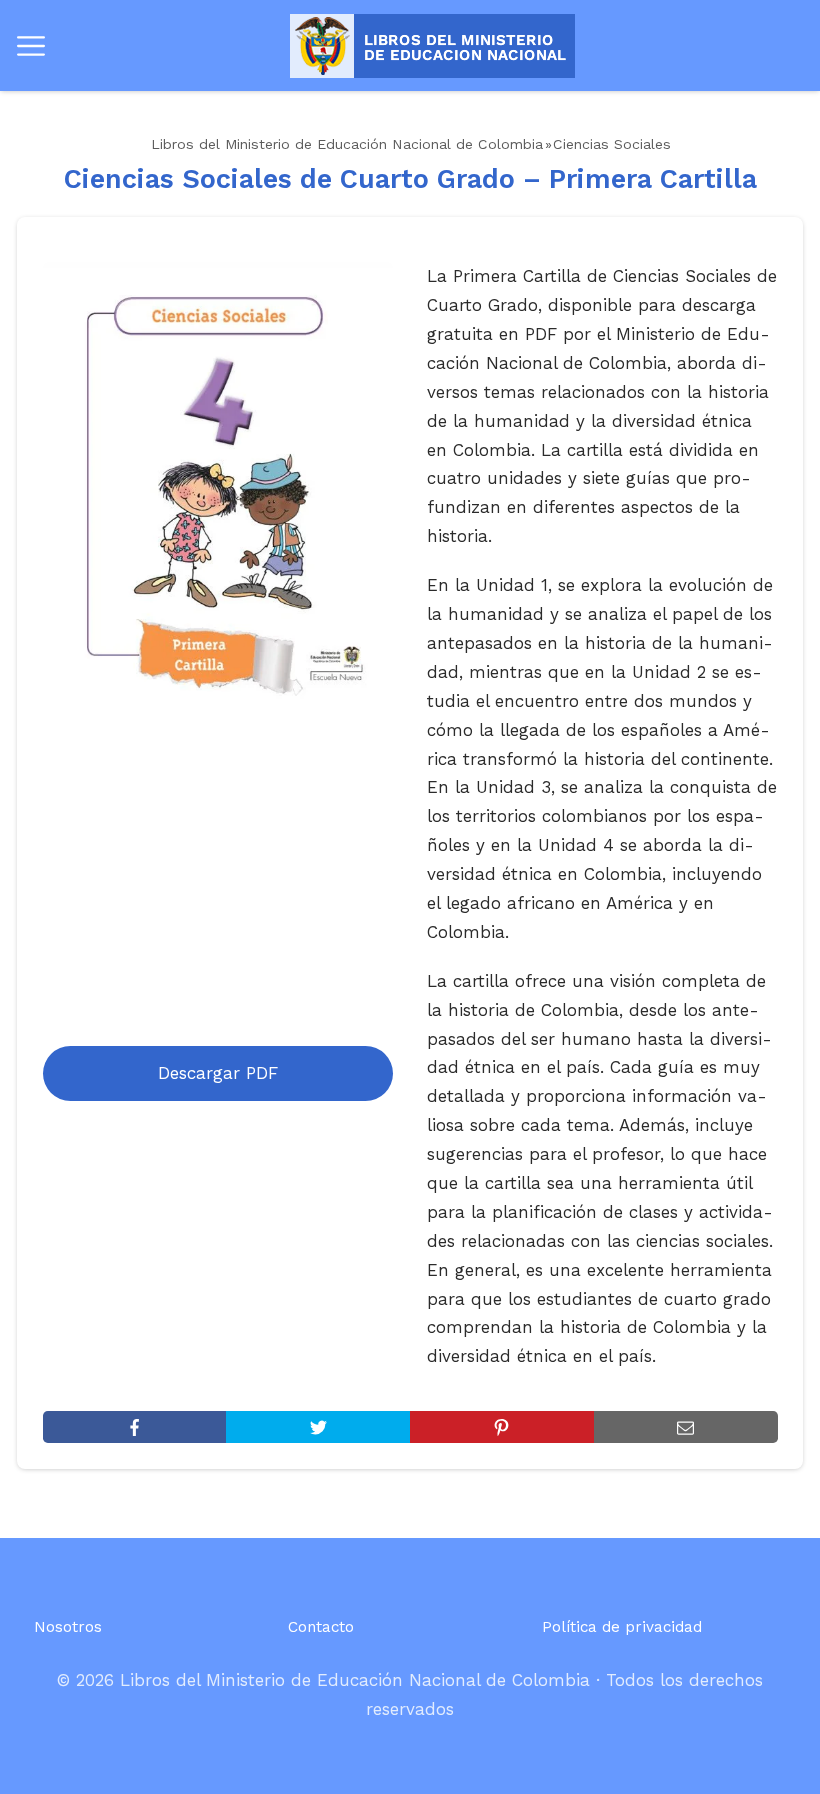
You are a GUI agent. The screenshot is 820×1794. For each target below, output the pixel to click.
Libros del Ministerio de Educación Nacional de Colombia (347, 144)
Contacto (321, 1627)
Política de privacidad (622, 1627)
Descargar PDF (218, 1073)
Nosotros (68, 1627)
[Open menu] (31, 46)
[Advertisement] (218, 880)
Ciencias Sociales (612, 144)
